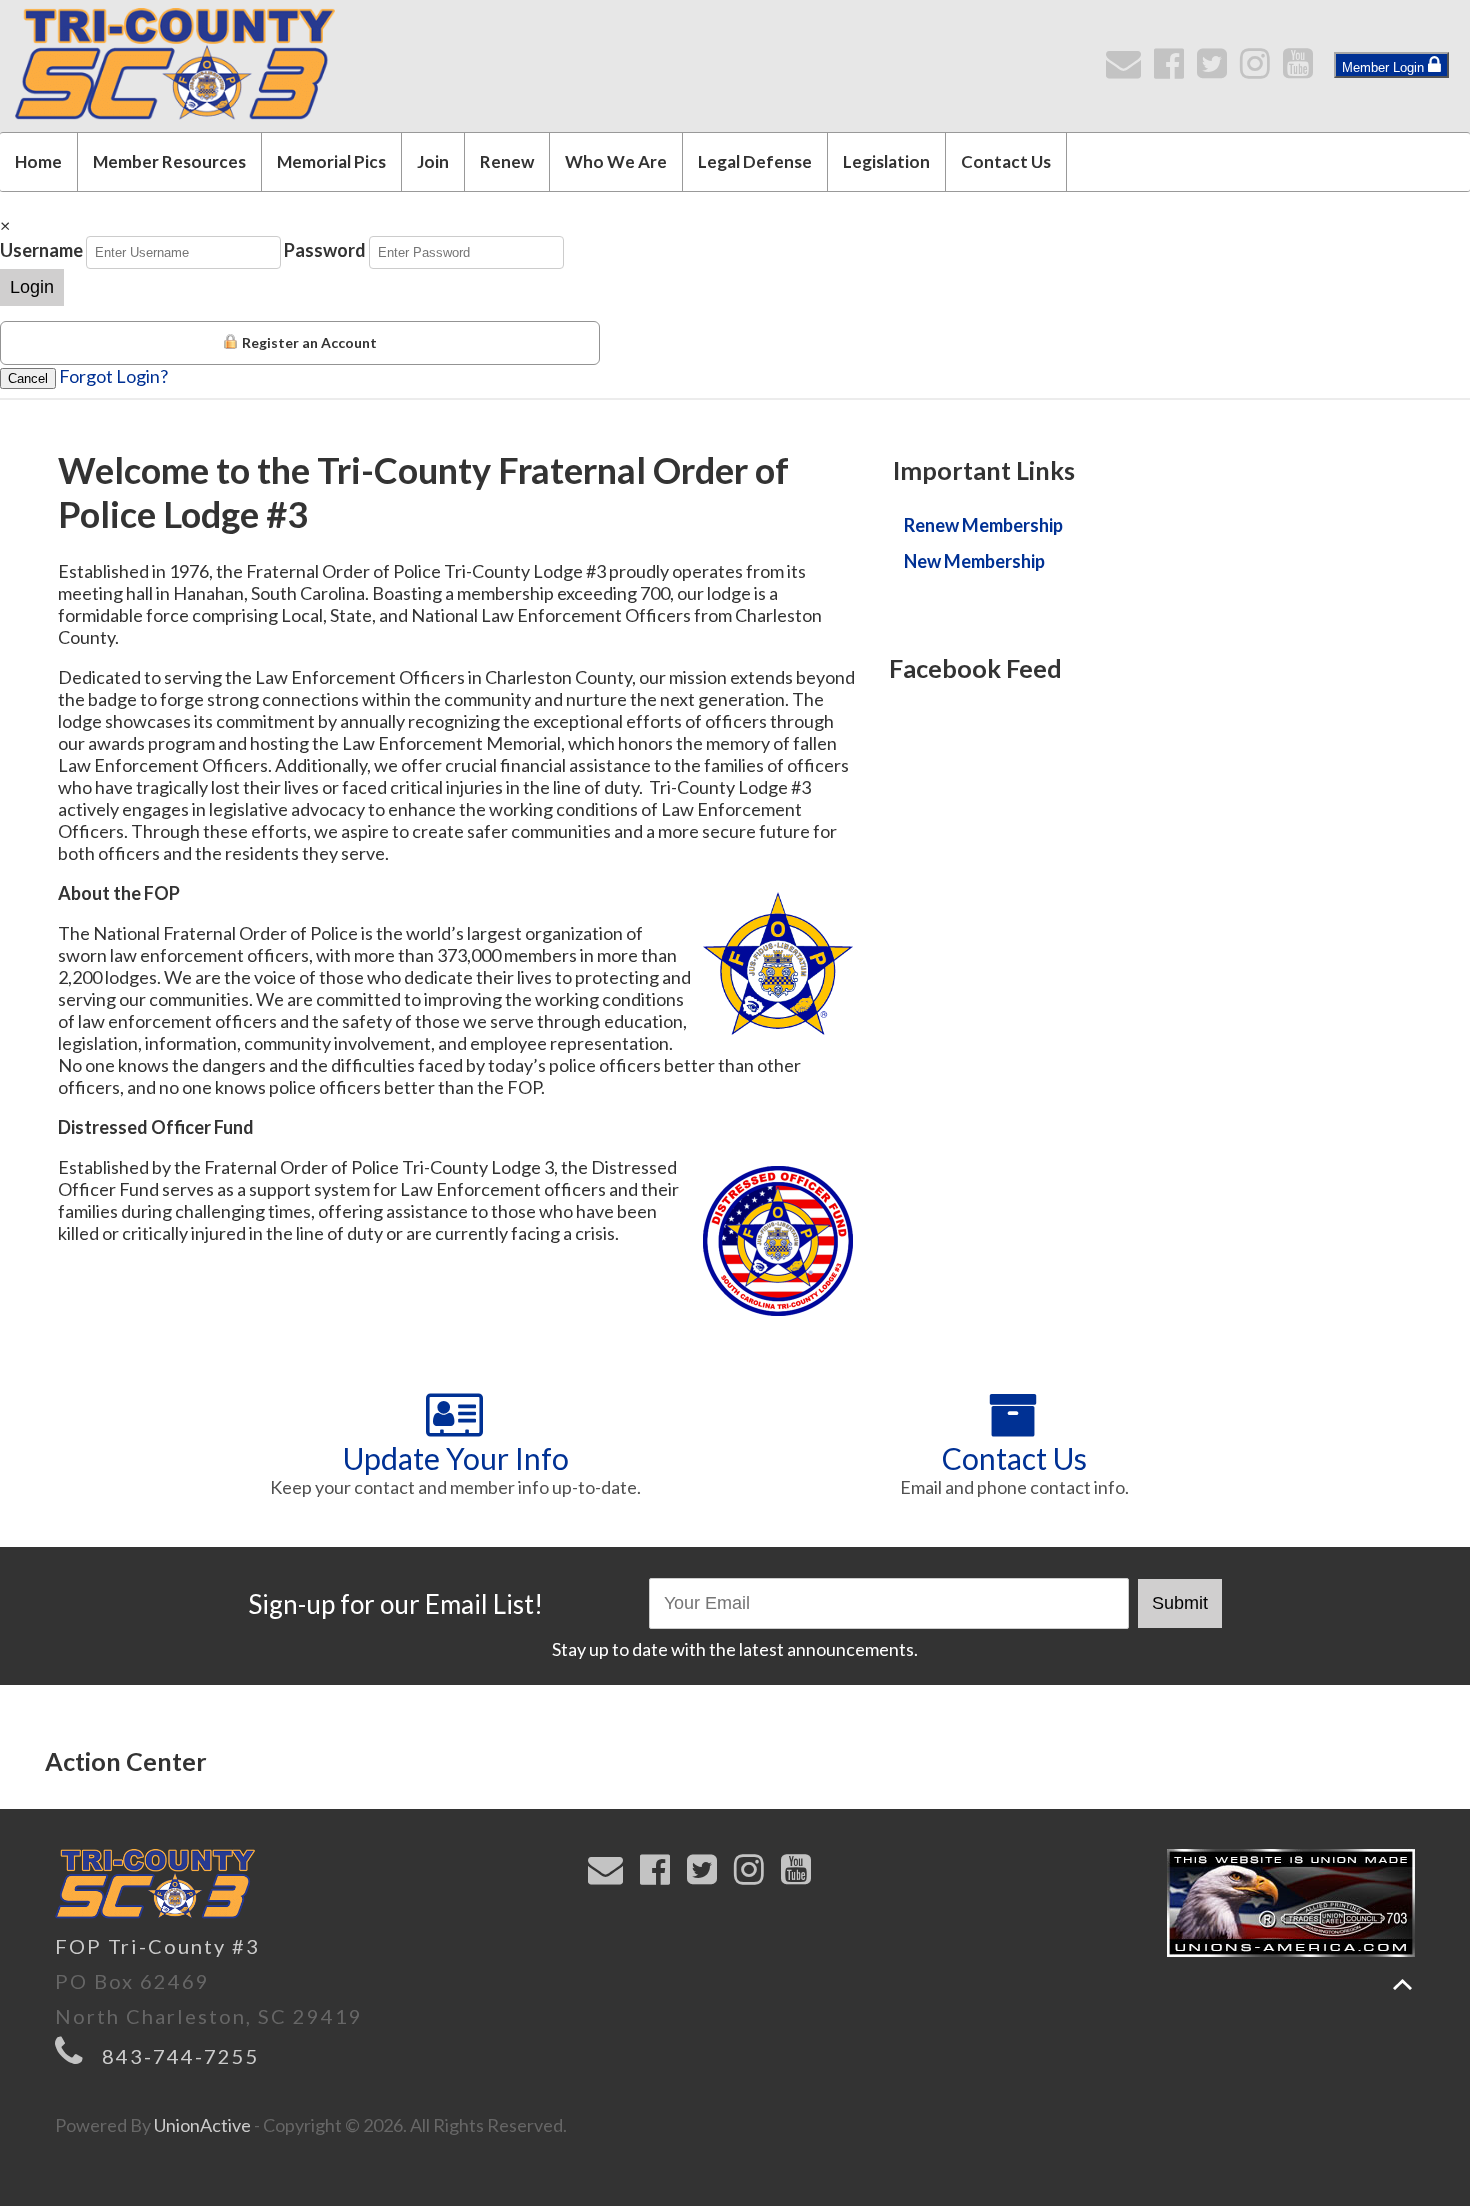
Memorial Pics (331, 161)
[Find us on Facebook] (1173, 69)
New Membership (974, 561)
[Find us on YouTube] (1302, 69)
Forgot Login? (113, 376)
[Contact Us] (1128, 69)
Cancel (28, 378)
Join (433, 161)
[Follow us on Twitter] (1216, 69)
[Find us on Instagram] (1259, 69)
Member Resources (169, 161)
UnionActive (202, 2125)
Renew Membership (983, 525)
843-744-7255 (181, 2056)
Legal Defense (755, 161)
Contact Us (1006, 161)
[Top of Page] (1402, 1984)
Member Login (1385, 67)
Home (38, 161)
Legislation (886, 161)
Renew (507, 161)
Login (32, 287)
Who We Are (616, 161)
